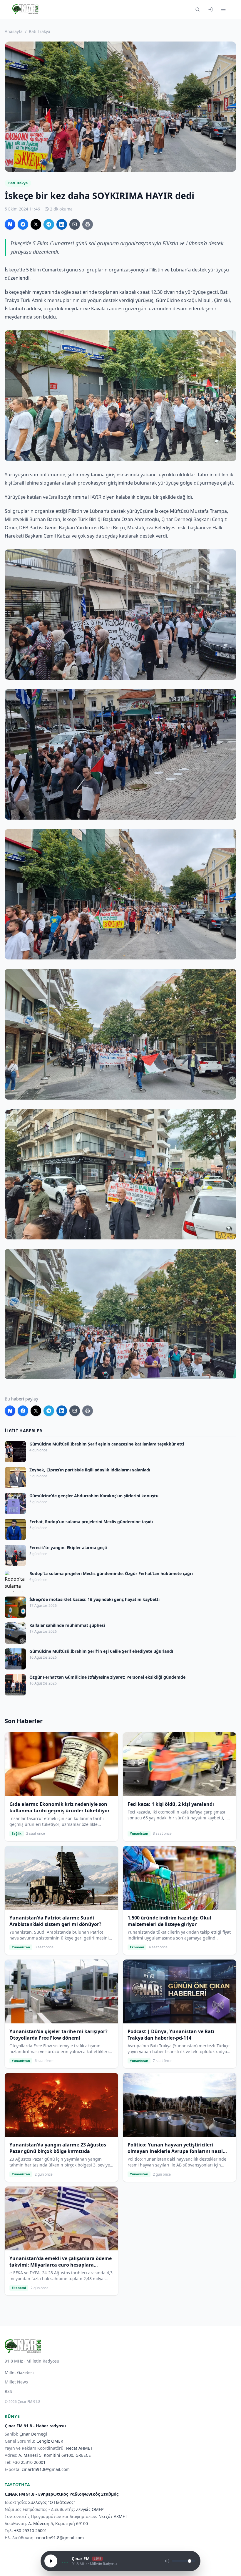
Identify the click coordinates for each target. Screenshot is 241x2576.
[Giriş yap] (210, 9)
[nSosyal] (10, 224)
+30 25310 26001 (29, 2462)
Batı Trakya (40, 31)
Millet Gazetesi (19, 2372)
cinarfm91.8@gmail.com (46, 2469)
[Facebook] (23, 224)
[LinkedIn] (62, 224)
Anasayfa (14, 31)
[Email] (75, 224)
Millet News (16, 2382)
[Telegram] (49, 224)
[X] (36, 224)
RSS (8, 2391)
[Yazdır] (88, 224)
